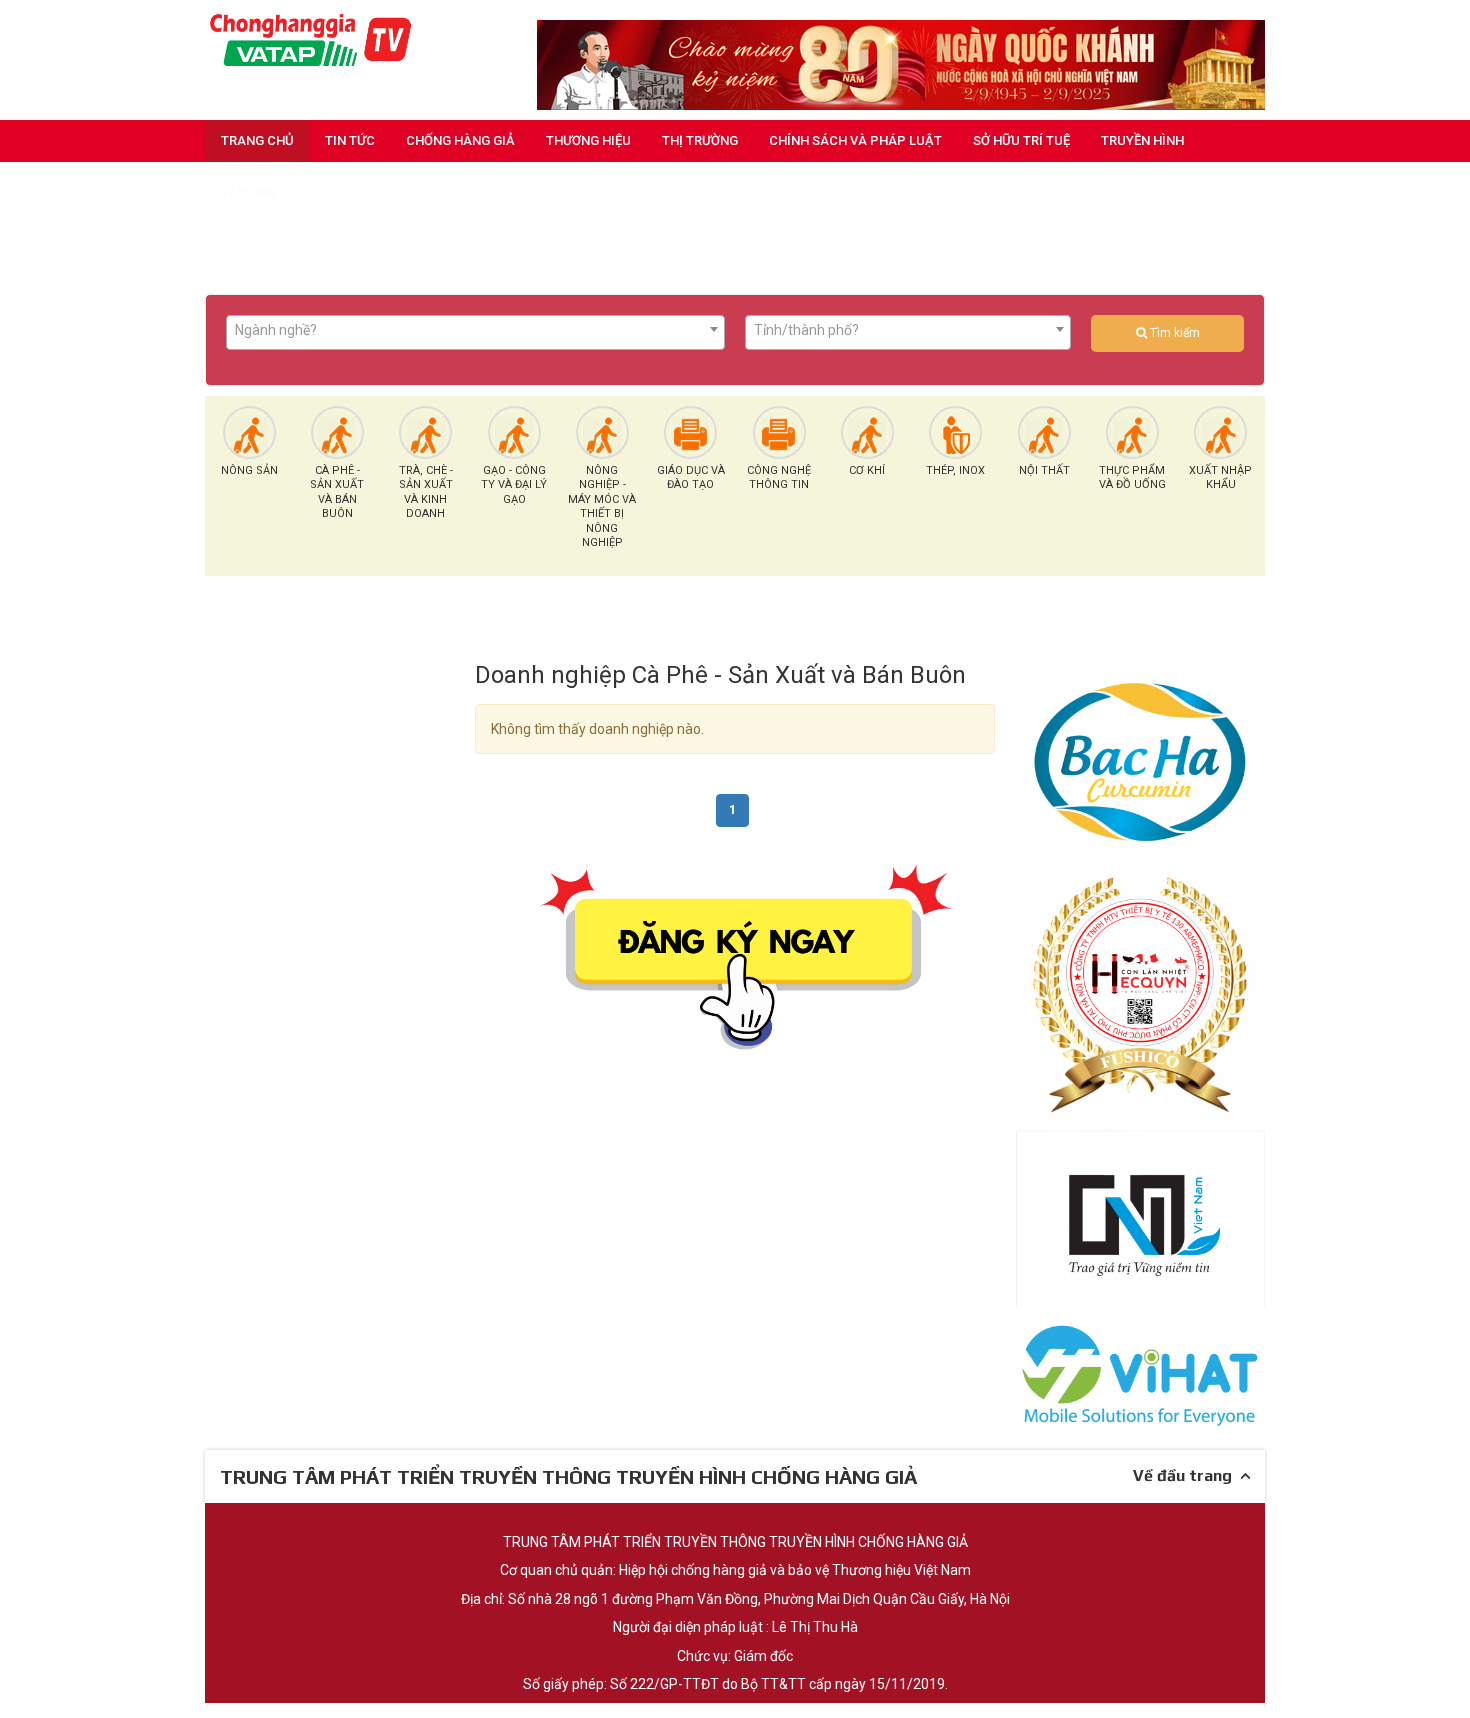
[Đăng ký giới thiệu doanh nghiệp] (735, 954)
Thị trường (700, 140)
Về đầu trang (1186, 1475)
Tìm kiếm (1173, 333)
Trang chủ (257, 140)
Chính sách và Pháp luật (855, 140)
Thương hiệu (588, 140)
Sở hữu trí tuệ (1021, 140)
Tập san (248, 192)
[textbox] (475, 330)
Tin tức (350, 140)
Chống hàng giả (460, 140)
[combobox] (475, 332)
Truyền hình (1142, 140)
